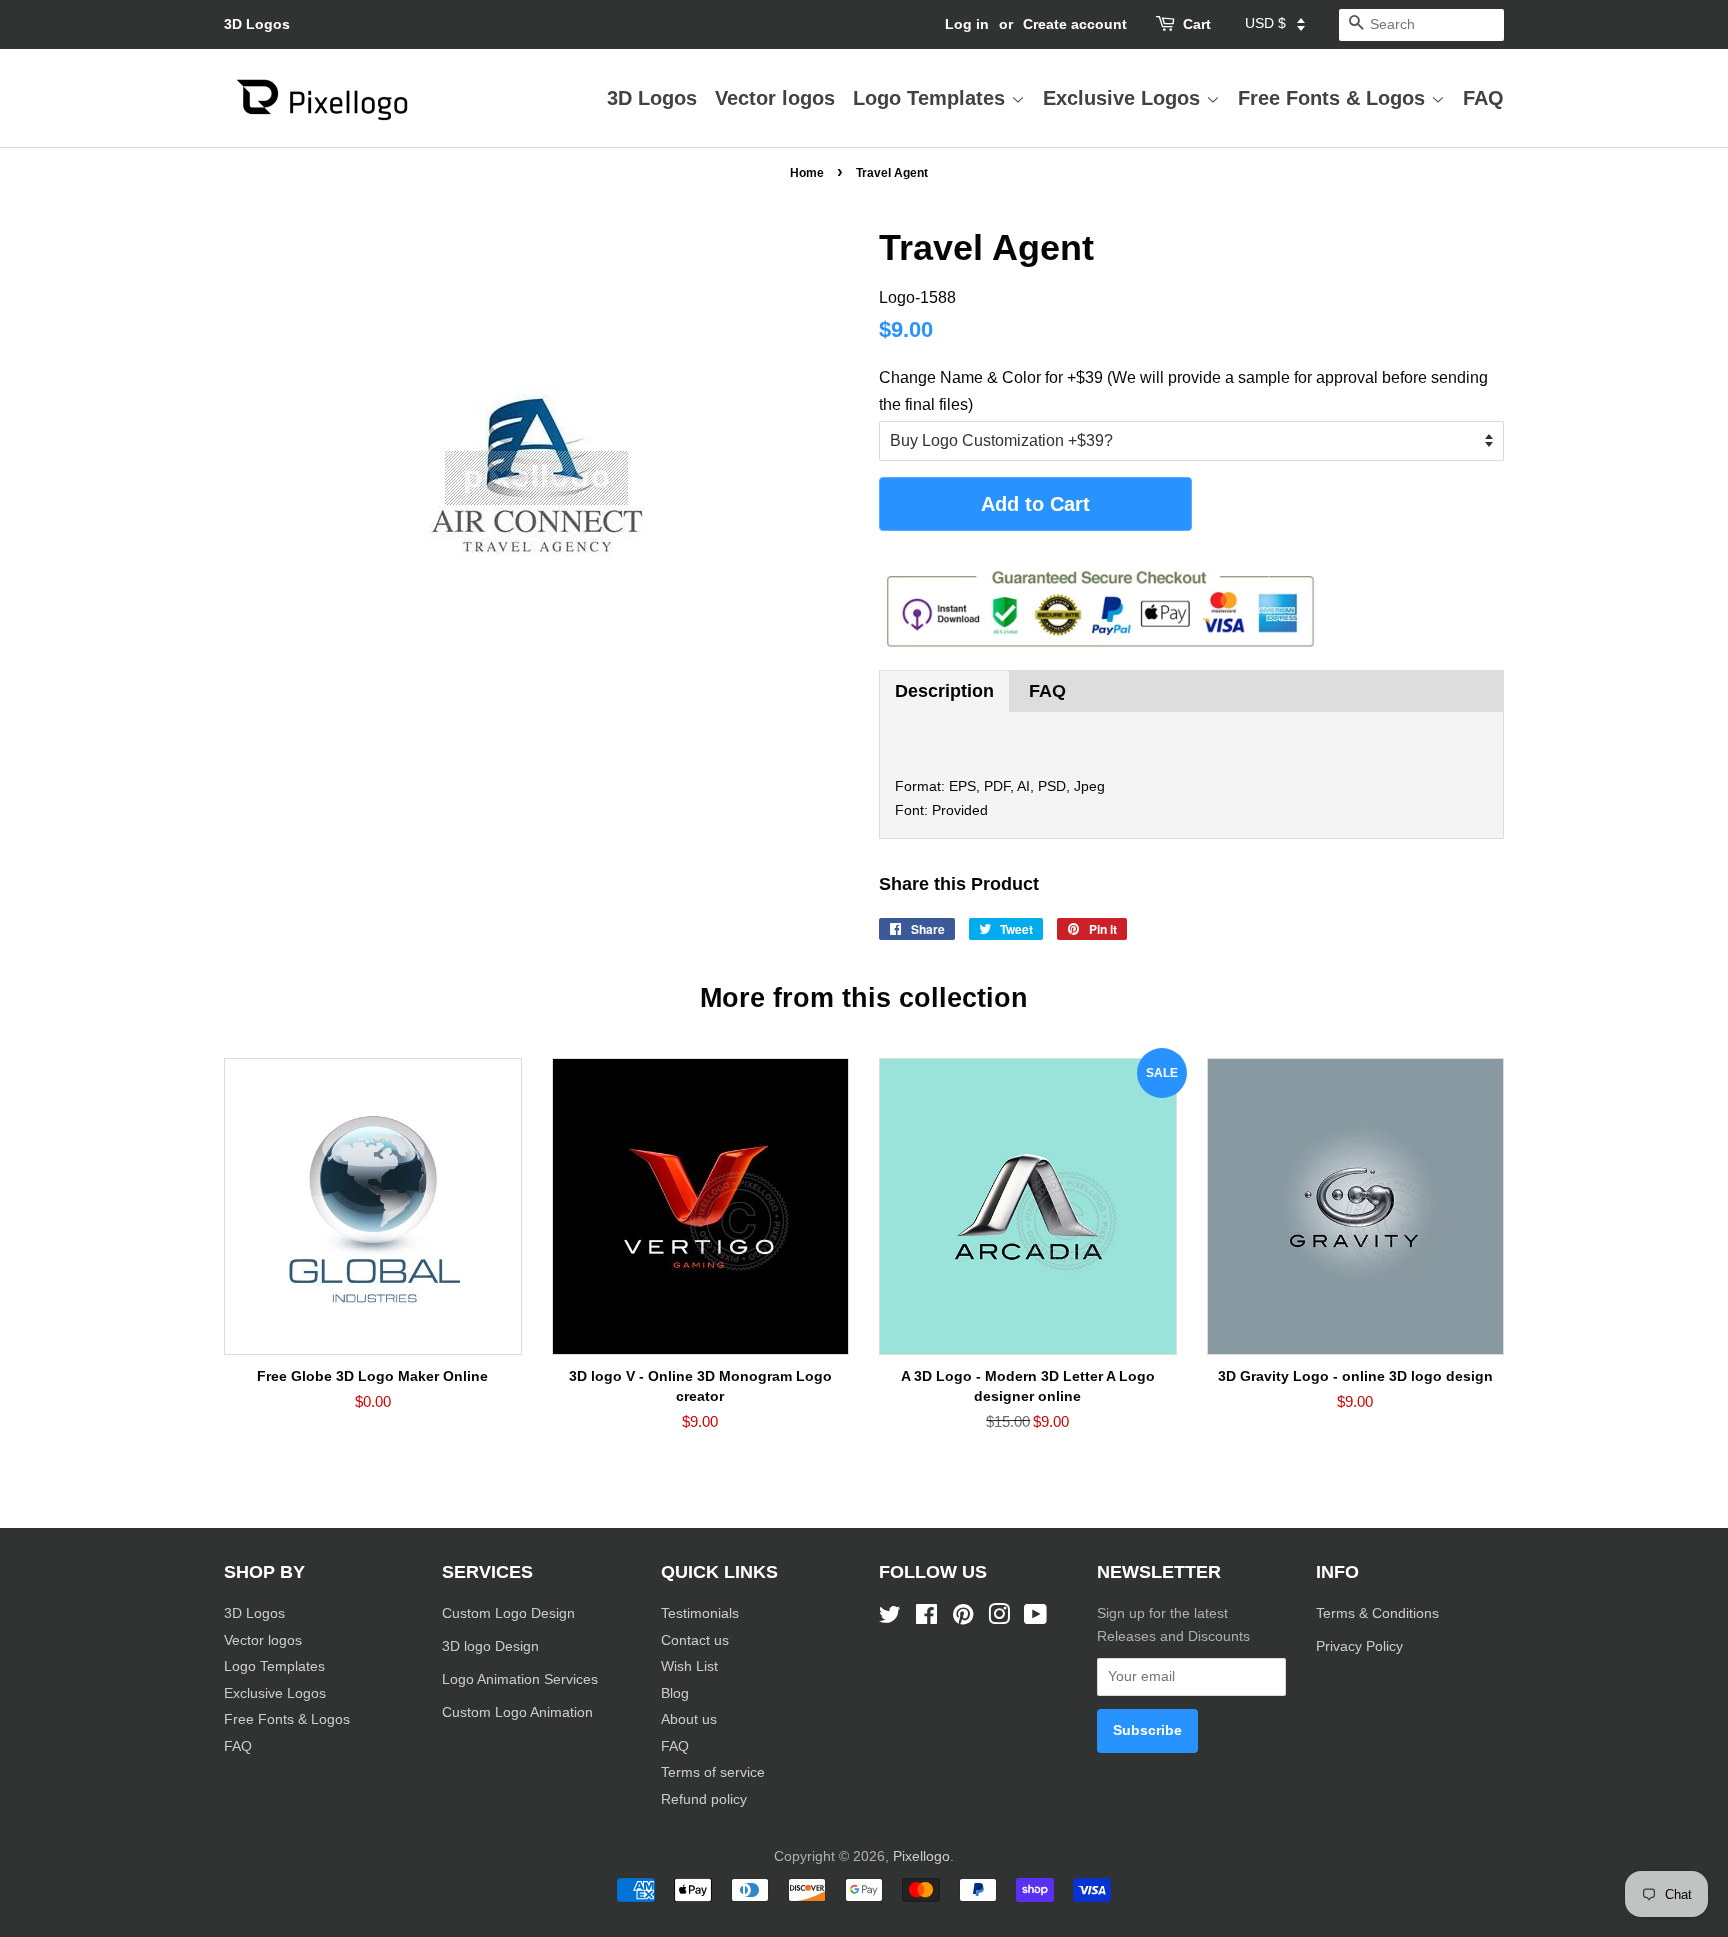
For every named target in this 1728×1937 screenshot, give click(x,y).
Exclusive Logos (1124, 98)
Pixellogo (921, 1856)
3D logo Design (490, 1646)
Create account (1075, 24)
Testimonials (700, 1613)
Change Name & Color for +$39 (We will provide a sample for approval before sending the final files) (1183, 391)
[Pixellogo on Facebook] (926, 1618)
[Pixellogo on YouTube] (1035, 1618)
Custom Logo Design (508, 1613)
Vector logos (775, 98)
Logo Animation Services (520, 1679)
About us (689, 1719)
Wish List (689, 1666)
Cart (1197, 24)
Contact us (695, 1640)
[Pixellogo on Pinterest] (963, 1618)
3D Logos (257, 24)
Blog (675, 1693)
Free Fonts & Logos (1334, 98)
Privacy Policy (1361, 1646)
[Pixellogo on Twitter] (890, 1618)
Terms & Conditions (1377, 1613)
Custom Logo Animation (517, 1712)
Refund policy (704, 1799)
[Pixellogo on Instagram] (999, 1618)
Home (807, 173)
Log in (967, 24)
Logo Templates (932, 98)
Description (944, 691)
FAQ (1483, 98)
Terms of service (713, 1772)
